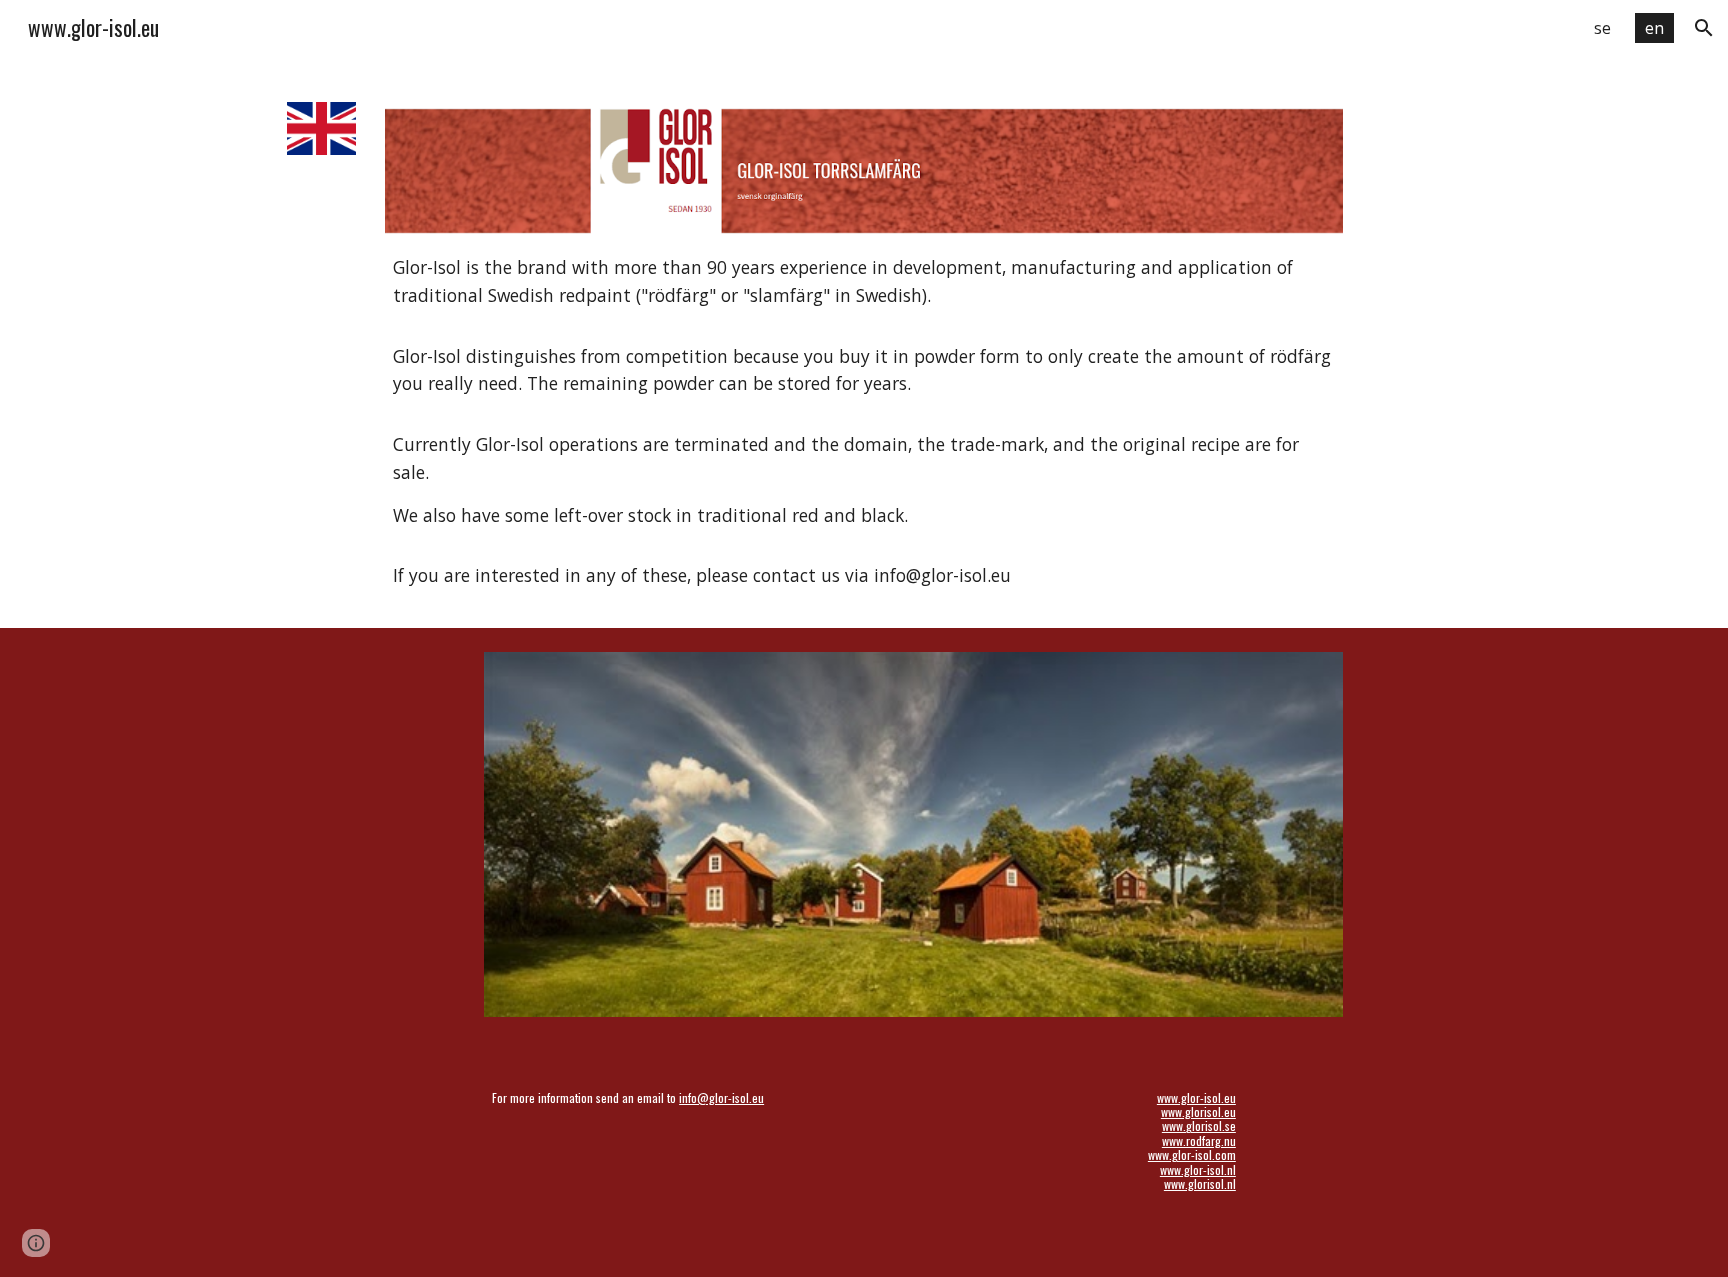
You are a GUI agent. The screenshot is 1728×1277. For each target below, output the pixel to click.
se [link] (1602, 28)
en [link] (1654, 28)
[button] (1704, 28)
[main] (863, 422)
